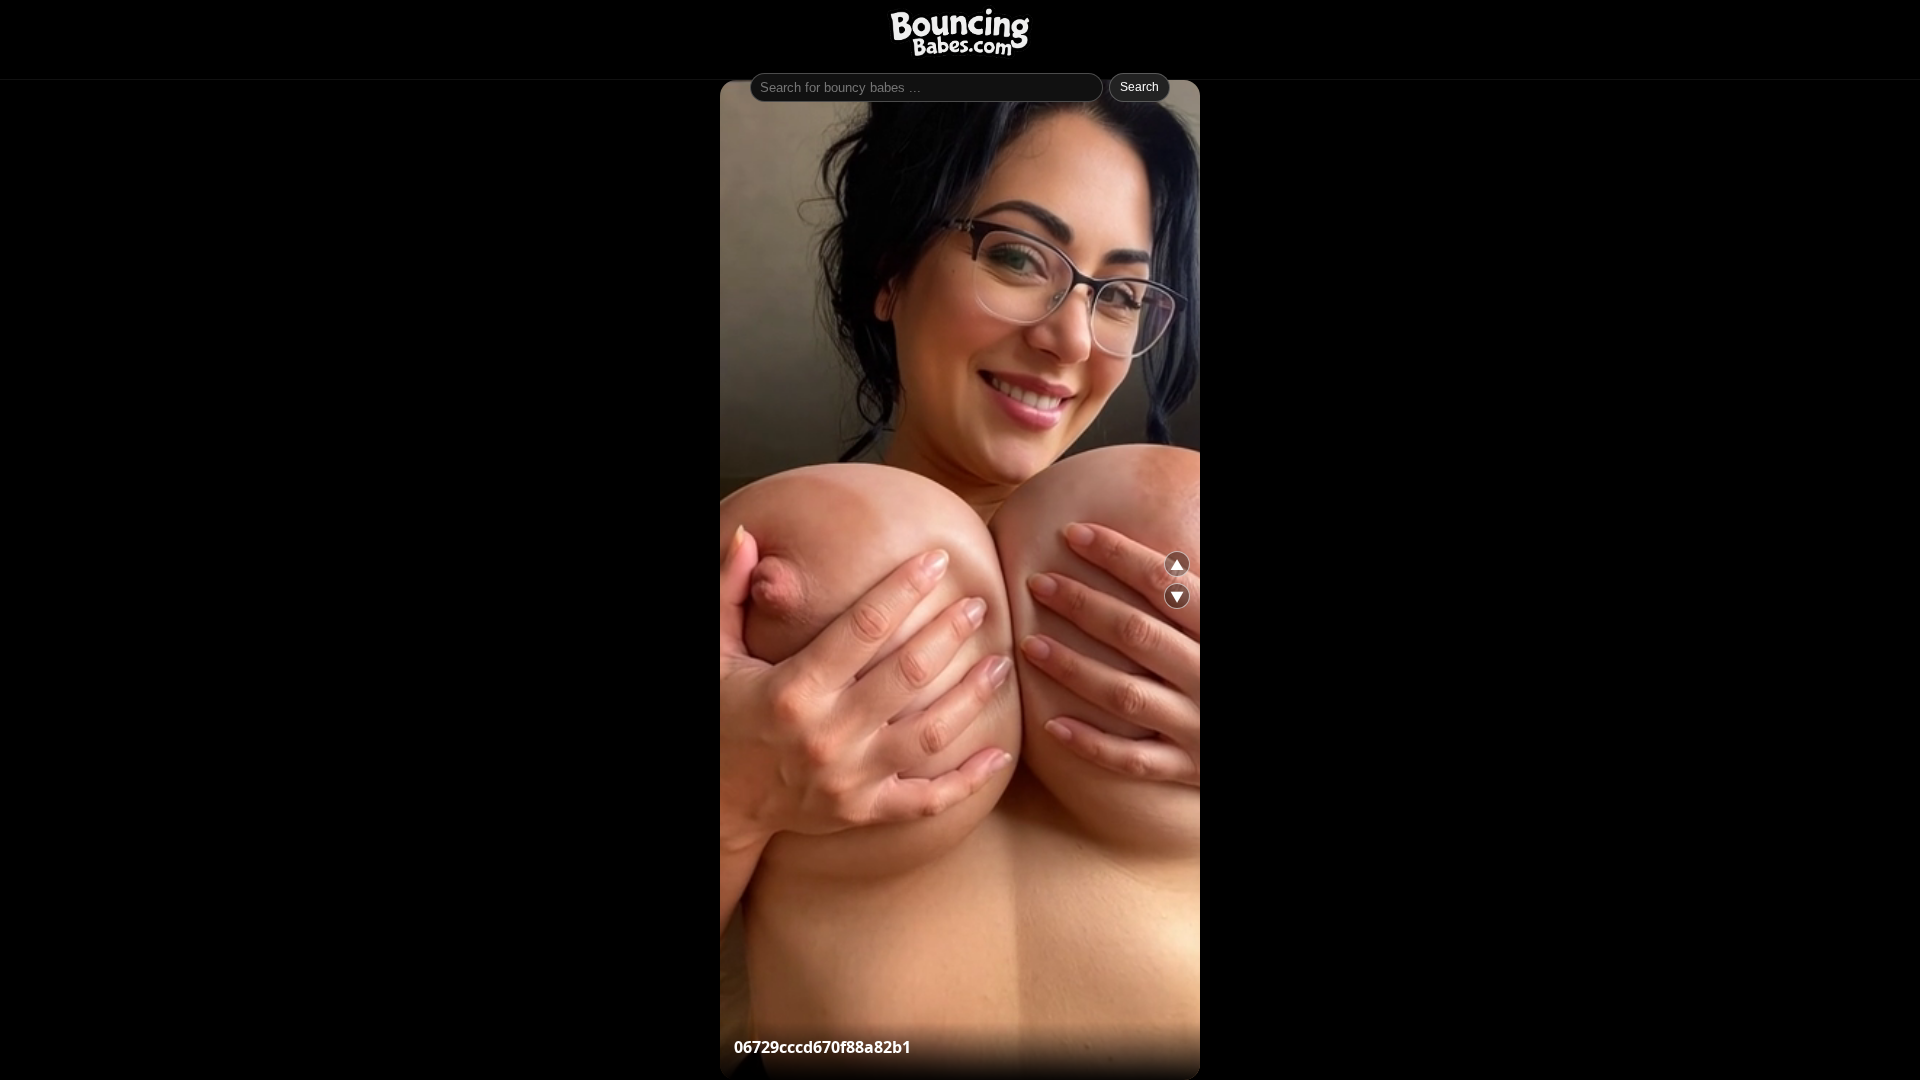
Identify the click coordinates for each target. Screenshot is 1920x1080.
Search (1139, 87)
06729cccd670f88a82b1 (822, 1047)
